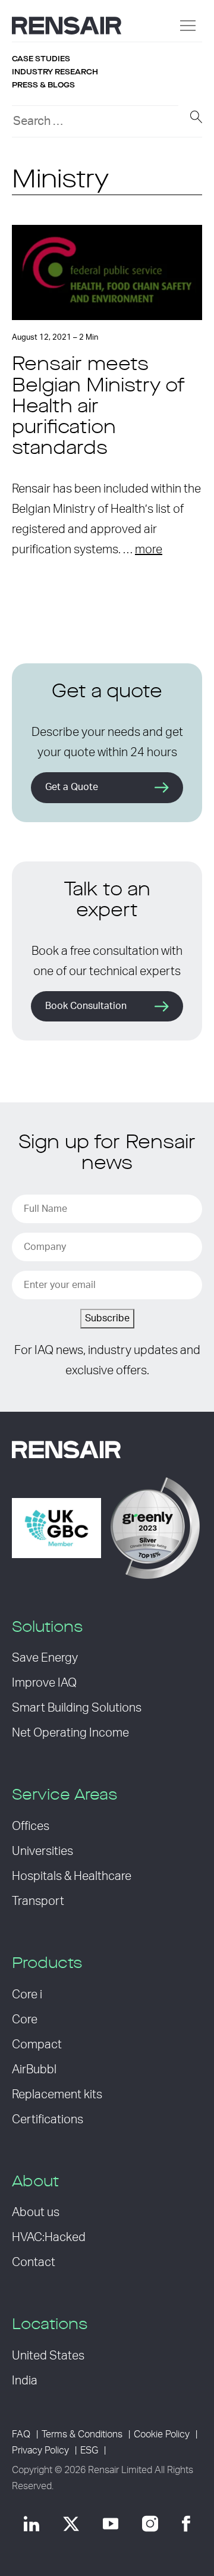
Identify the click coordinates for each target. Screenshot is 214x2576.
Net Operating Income (70, 1733)
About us (36, 2213)
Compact (37, 2045)
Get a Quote (72, 787)
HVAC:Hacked (49, 2237)
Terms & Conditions (82, 2434)
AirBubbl (34, 2070)
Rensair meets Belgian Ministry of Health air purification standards (98, 407)
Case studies (41, 59)
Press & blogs (43, 85)
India (25, 2381)
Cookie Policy (162, 2434)
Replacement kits (57, 2095)
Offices (31, 1826)
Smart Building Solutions (77, 1708)
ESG (89, 2450)
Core (25, 2020)
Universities (43, 1851)
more (149, 550)
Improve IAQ (44, 1683)
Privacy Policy (40, 2450)
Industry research (55, 72)
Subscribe (107, 1318)
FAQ (21, 2434)
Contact (34, 2262)
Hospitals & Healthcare (72, 1876)
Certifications (48, 2120)
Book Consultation (86, 1006)
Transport (38, 1901)
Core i (27, 1995)
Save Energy (45, 1658)
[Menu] (188, 26)
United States (48, 2356)
